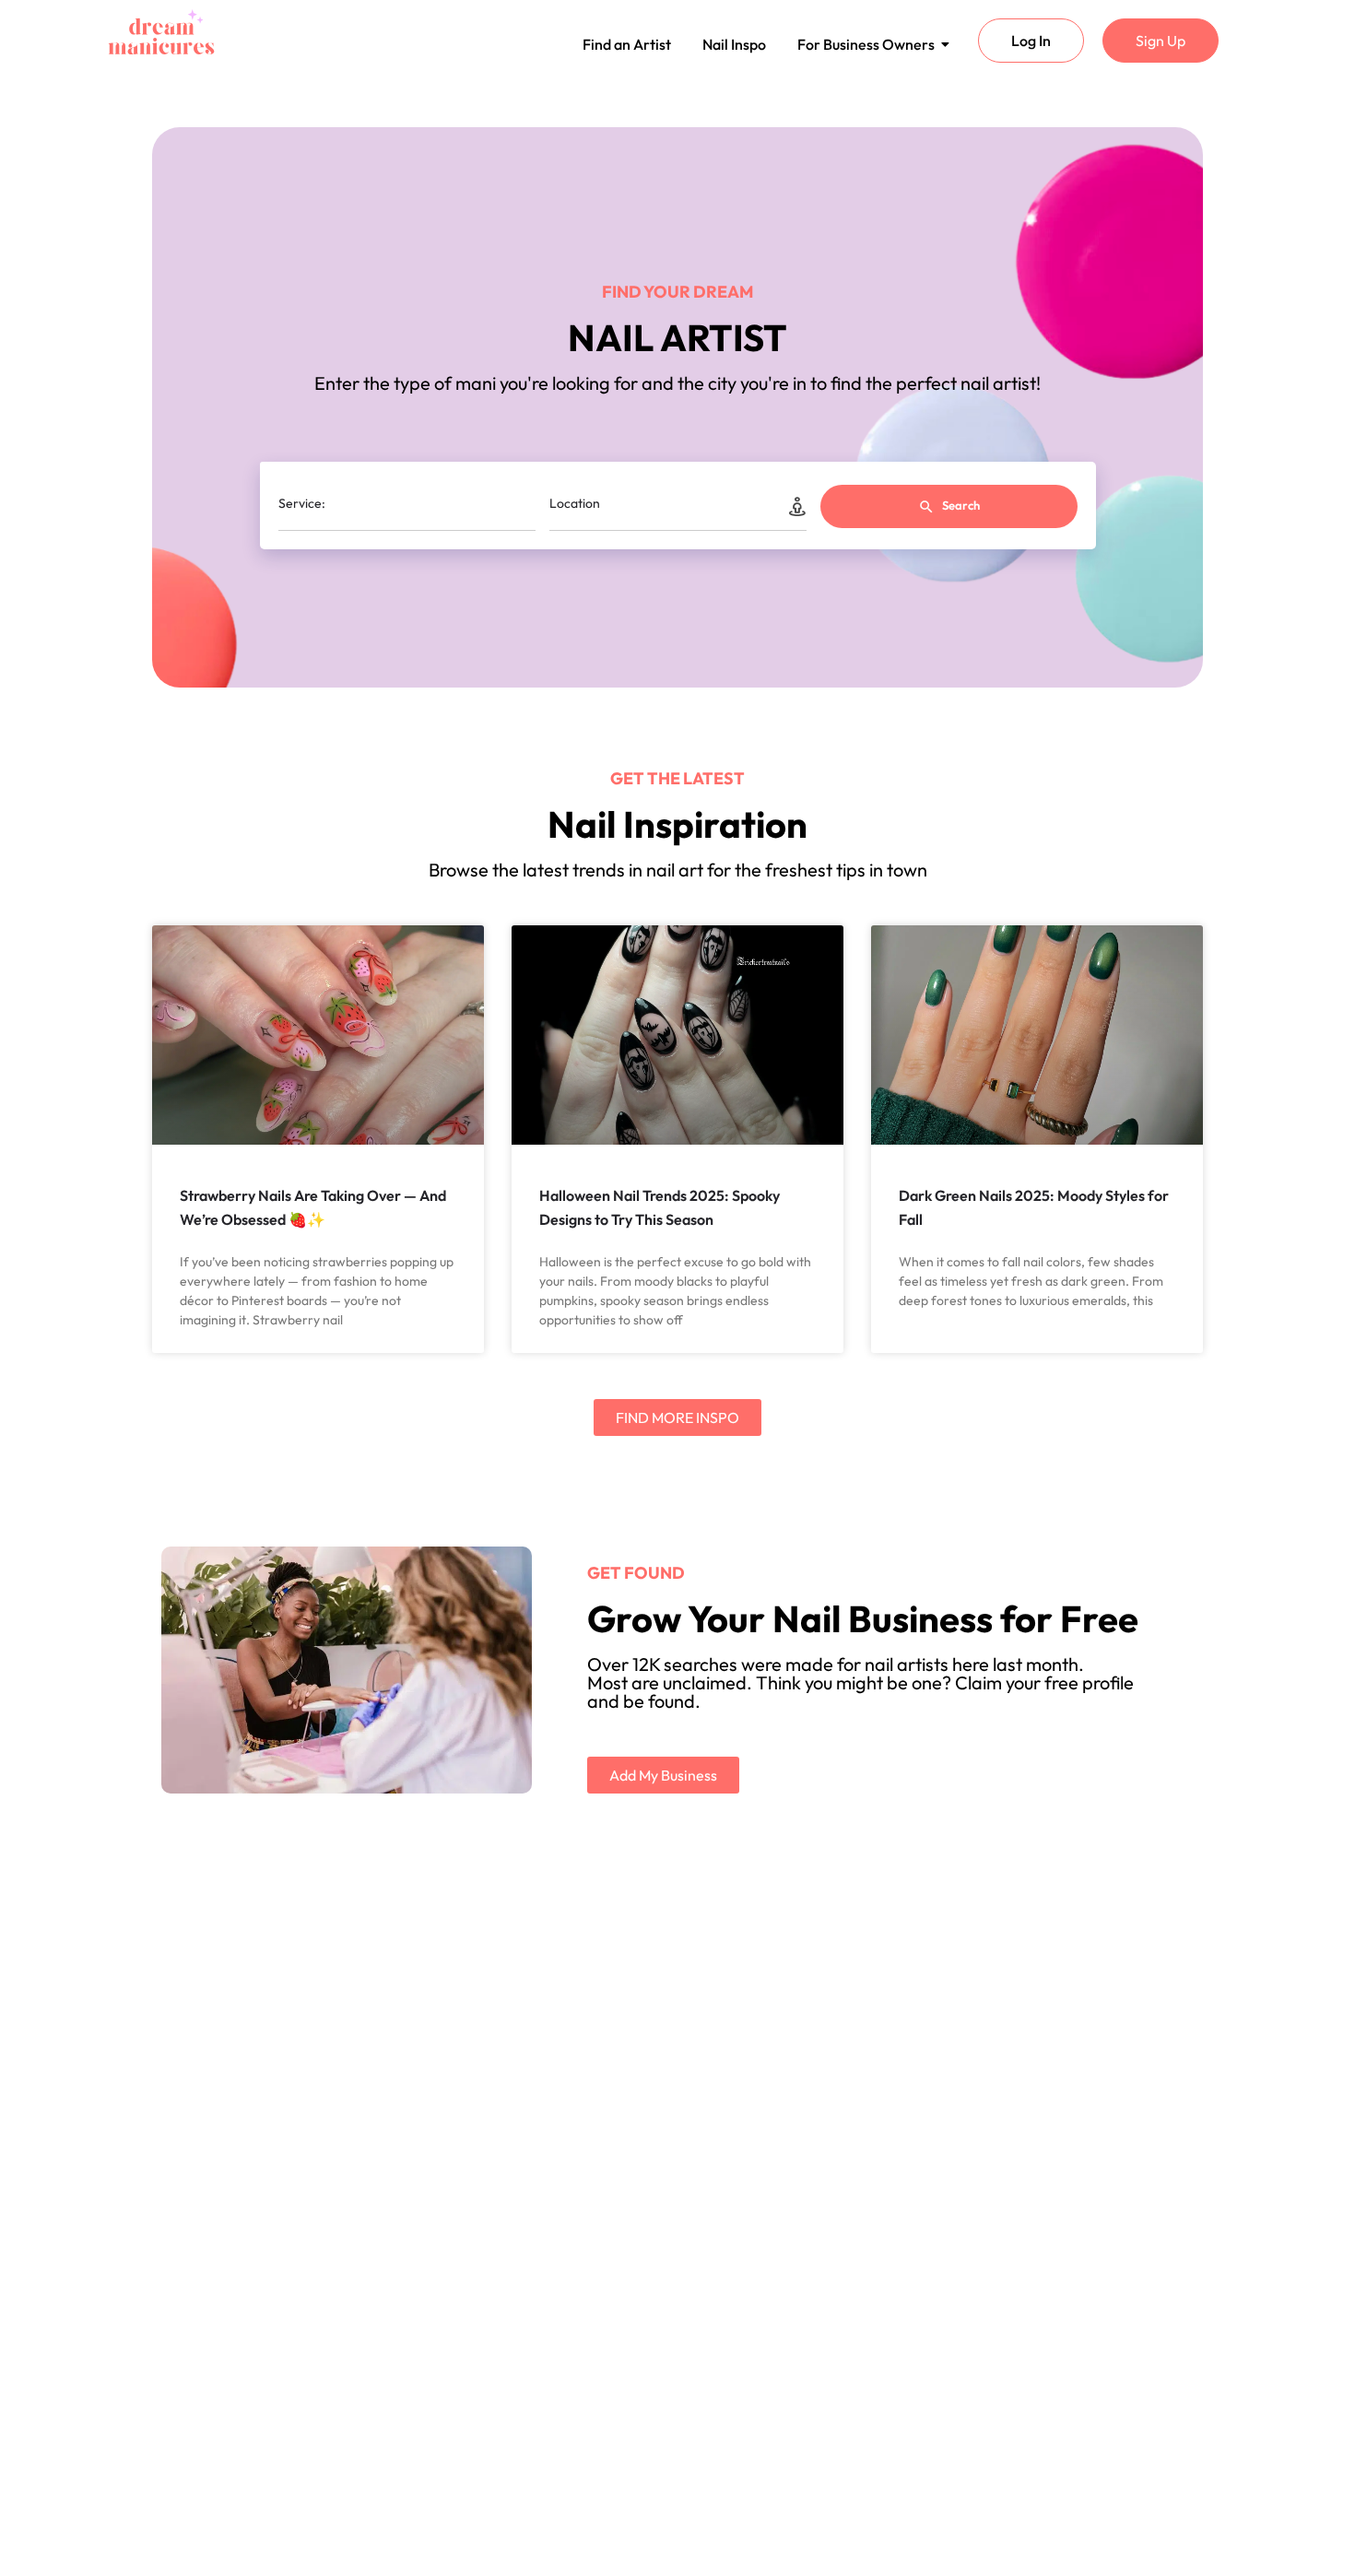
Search (960, 505)
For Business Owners (866, 44)
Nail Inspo (734, 44)
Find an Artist (627, 44)
